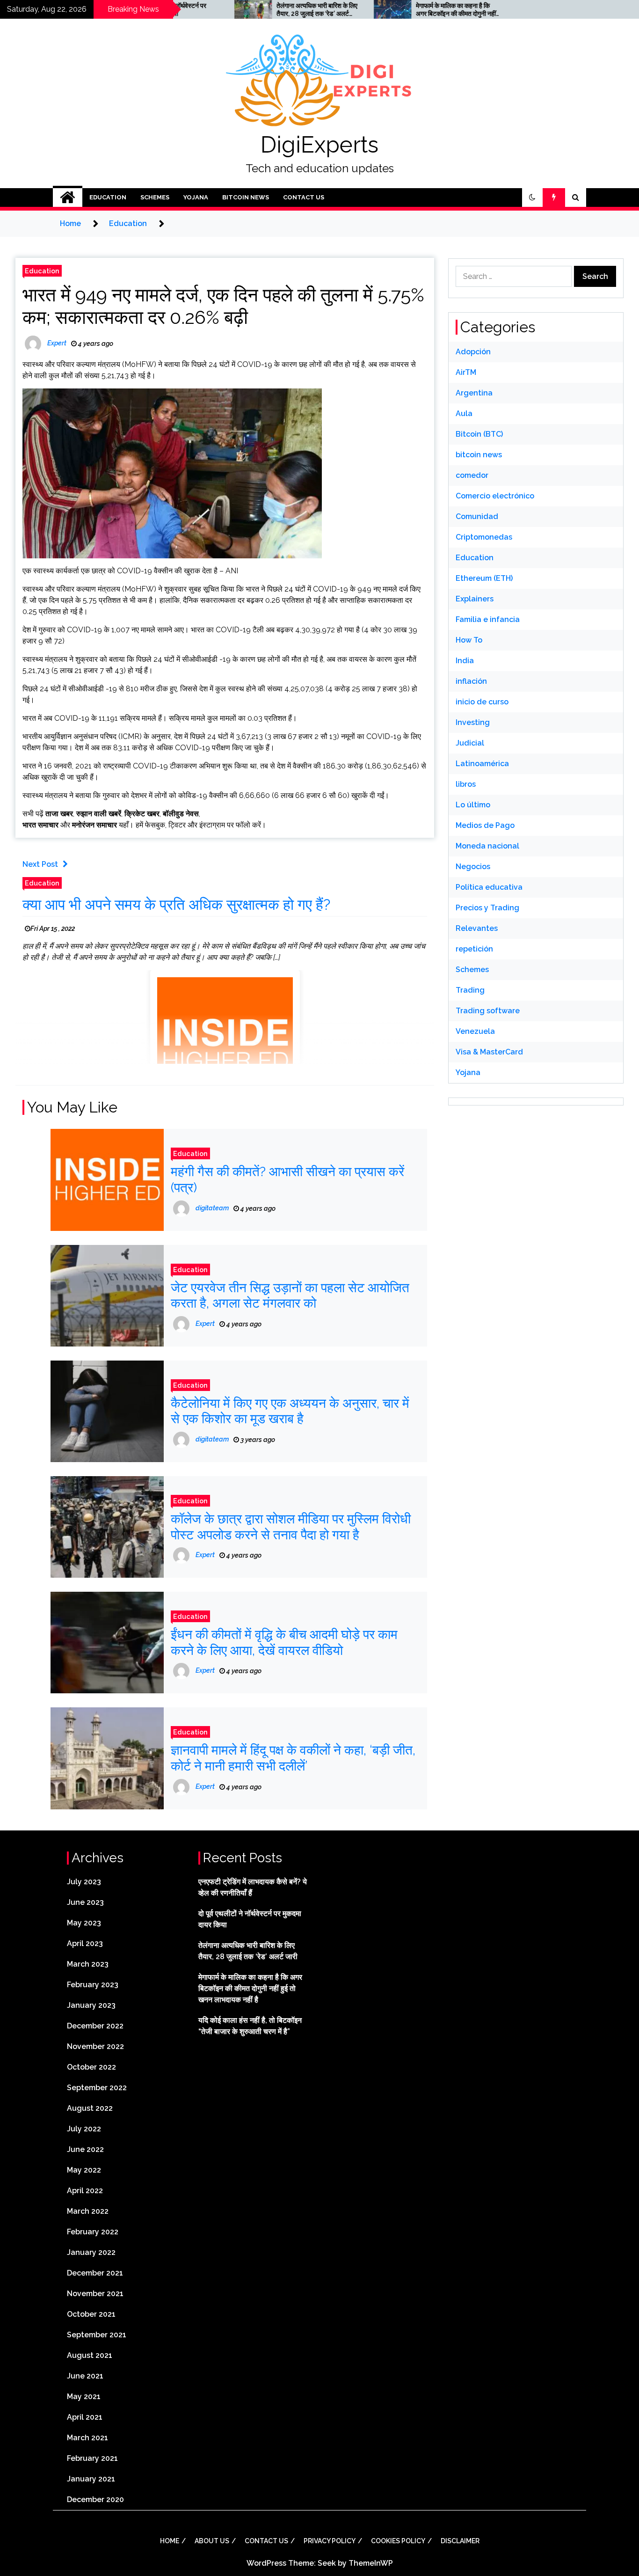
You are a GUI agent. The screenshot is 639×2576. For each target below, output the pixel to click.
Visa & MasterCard (489, 1052)
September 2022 (97, 2088)
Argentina (474, 393)
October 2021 (91, 2314)
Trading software (488, 1011)
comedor (472, 475)
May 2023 (84, 1923)
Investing (473, 722)
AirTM (466, 372)
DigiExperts (319, 145)
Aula (464, 413)
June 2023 (85, 1902)
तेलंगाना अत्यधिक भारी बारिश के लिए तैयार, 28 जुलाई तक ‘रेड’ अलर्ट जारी (258, 10)
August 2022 (90, 2108)
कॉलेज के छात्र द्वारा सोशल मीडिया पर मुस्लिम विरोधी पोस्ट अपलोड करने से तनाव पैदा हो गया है (291, 1527)
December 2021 (95, 2273)
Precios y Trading (487, 908)
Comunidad (477, 516)
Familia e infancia (488, 619)
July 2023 (84, 1882)
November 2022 (95, 2046)
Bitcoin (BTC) (479, 434)
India (465, 661)
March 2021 (87, 2438)
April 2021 (85, 2417)
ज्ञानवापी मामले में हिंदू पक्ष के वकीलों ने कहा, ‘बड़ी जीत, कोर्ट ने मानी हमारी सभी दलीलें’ (293, 1758)
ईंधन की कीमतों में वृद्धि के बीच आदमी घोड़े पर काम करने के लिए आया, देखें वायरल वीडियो (284, 1643)
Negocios (473, 867)
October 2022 (91, 2067)
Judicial (470, 743)
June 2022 (85, 2149)
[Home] (68, 198)
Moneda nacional (487, 846)
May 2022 (84, 2170)
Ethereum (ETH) (484, 578)
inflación (471, 681)
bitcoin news (246, 197)
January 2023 (91, 2005)
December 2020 (95, 2499)
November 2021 (95, 2294)
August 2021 (90, 2355)
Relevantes (477, 928)
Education (108, 197)
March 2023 (88, 1964)
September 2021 (97, 2335)
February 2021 (92, 2458)
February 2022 (93, 2232)
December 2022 (95, 2026)
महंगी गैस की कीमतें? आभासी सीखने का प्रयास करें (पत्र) (287, 1180)
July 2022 (84, 2129)
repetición (474, 949)
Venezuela (475, 1031)
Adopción (473, 352)
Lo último (473, 805)
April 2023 (85, 1943)
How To (469, 640)
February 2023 (93, 1985)
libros (466, 784)
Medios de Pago (485, 825)
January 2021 (91, 2479)
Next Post (40, 864)
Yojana (196, 197)
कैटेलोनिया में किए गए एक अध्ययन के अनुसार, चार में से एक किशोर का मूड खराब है (290, 1411)
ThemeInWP (371, 2563)
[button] (532, 198)
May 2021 (84, 2397)
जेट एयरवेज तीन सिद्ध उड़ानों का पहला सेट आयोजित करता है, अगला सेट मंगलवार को (290, 1296)
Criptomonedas (484, 537)
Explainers (475, 599)
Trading (470, 990)
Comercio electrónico (495, 496)
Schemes (155, 197)
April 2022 (85, 2191)
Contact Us (304, 197)
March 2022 (88, 2211)
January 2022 (91, 2252)
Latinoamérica (482, 764)
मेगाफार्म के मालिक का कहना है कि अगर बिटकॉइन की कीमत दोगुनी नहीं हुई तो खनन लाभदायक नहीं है (396, 10)
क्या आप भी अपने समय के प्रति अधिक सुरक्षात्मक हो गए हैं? (176, 904)
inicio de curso (482, 702)
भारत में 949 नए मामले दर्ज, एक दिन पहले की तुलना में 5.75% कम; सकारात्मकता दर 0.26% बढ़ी (223, 306)
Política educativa (489, 887)
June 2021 (85, 2376)
